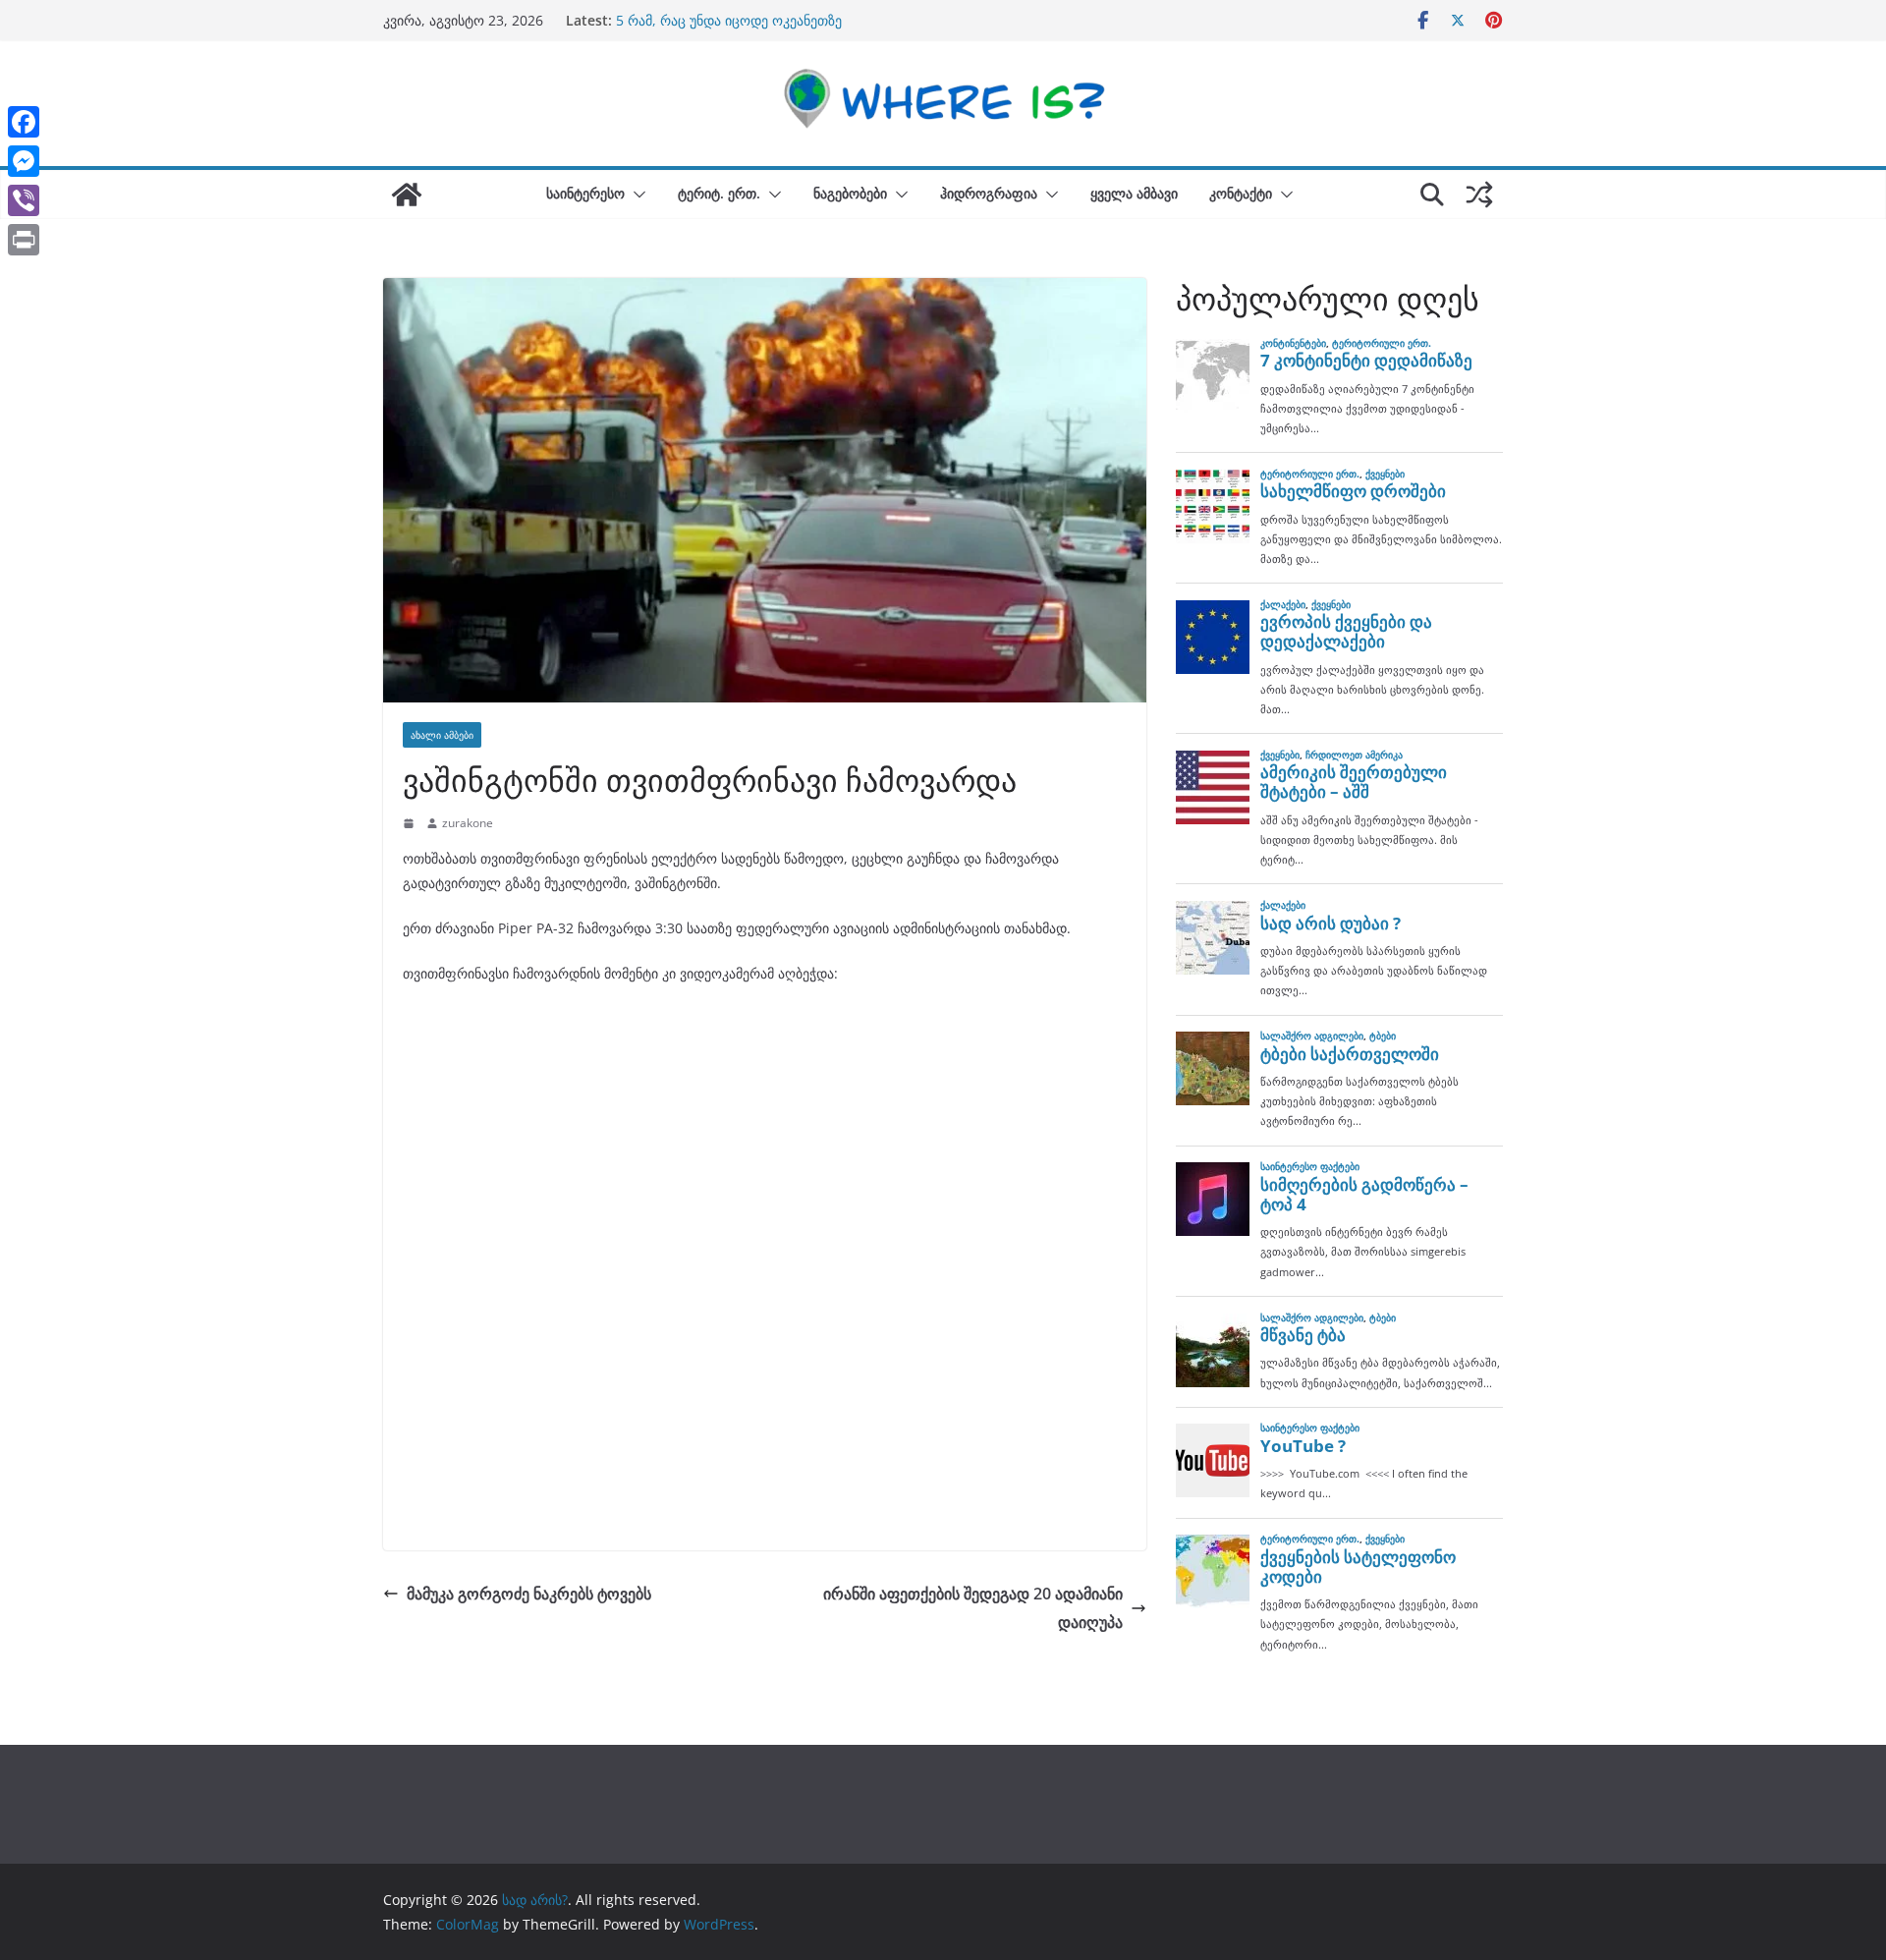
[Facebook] (24, 122)
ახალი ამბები (442, 735)
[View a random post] (1479, 195)
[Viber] (24, 200)
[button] (636, 195)
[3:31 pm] (411, 823)
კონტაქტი (1241, 193)
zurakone (468, 823)
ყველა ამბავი (1134, 193)
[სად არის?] (407, 195)
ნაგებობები (850, 193)
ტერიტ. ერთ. (719, 193)
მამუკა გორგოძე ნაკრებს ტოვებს (529, 1594)
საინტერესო (585, 193)
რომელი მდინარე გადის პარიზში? (727, 19)
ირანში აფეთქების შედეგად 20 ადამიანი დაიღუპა (973, 1608)
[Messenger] (24, 161)
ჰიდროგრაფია (989, 193)
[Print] (24, 240)
